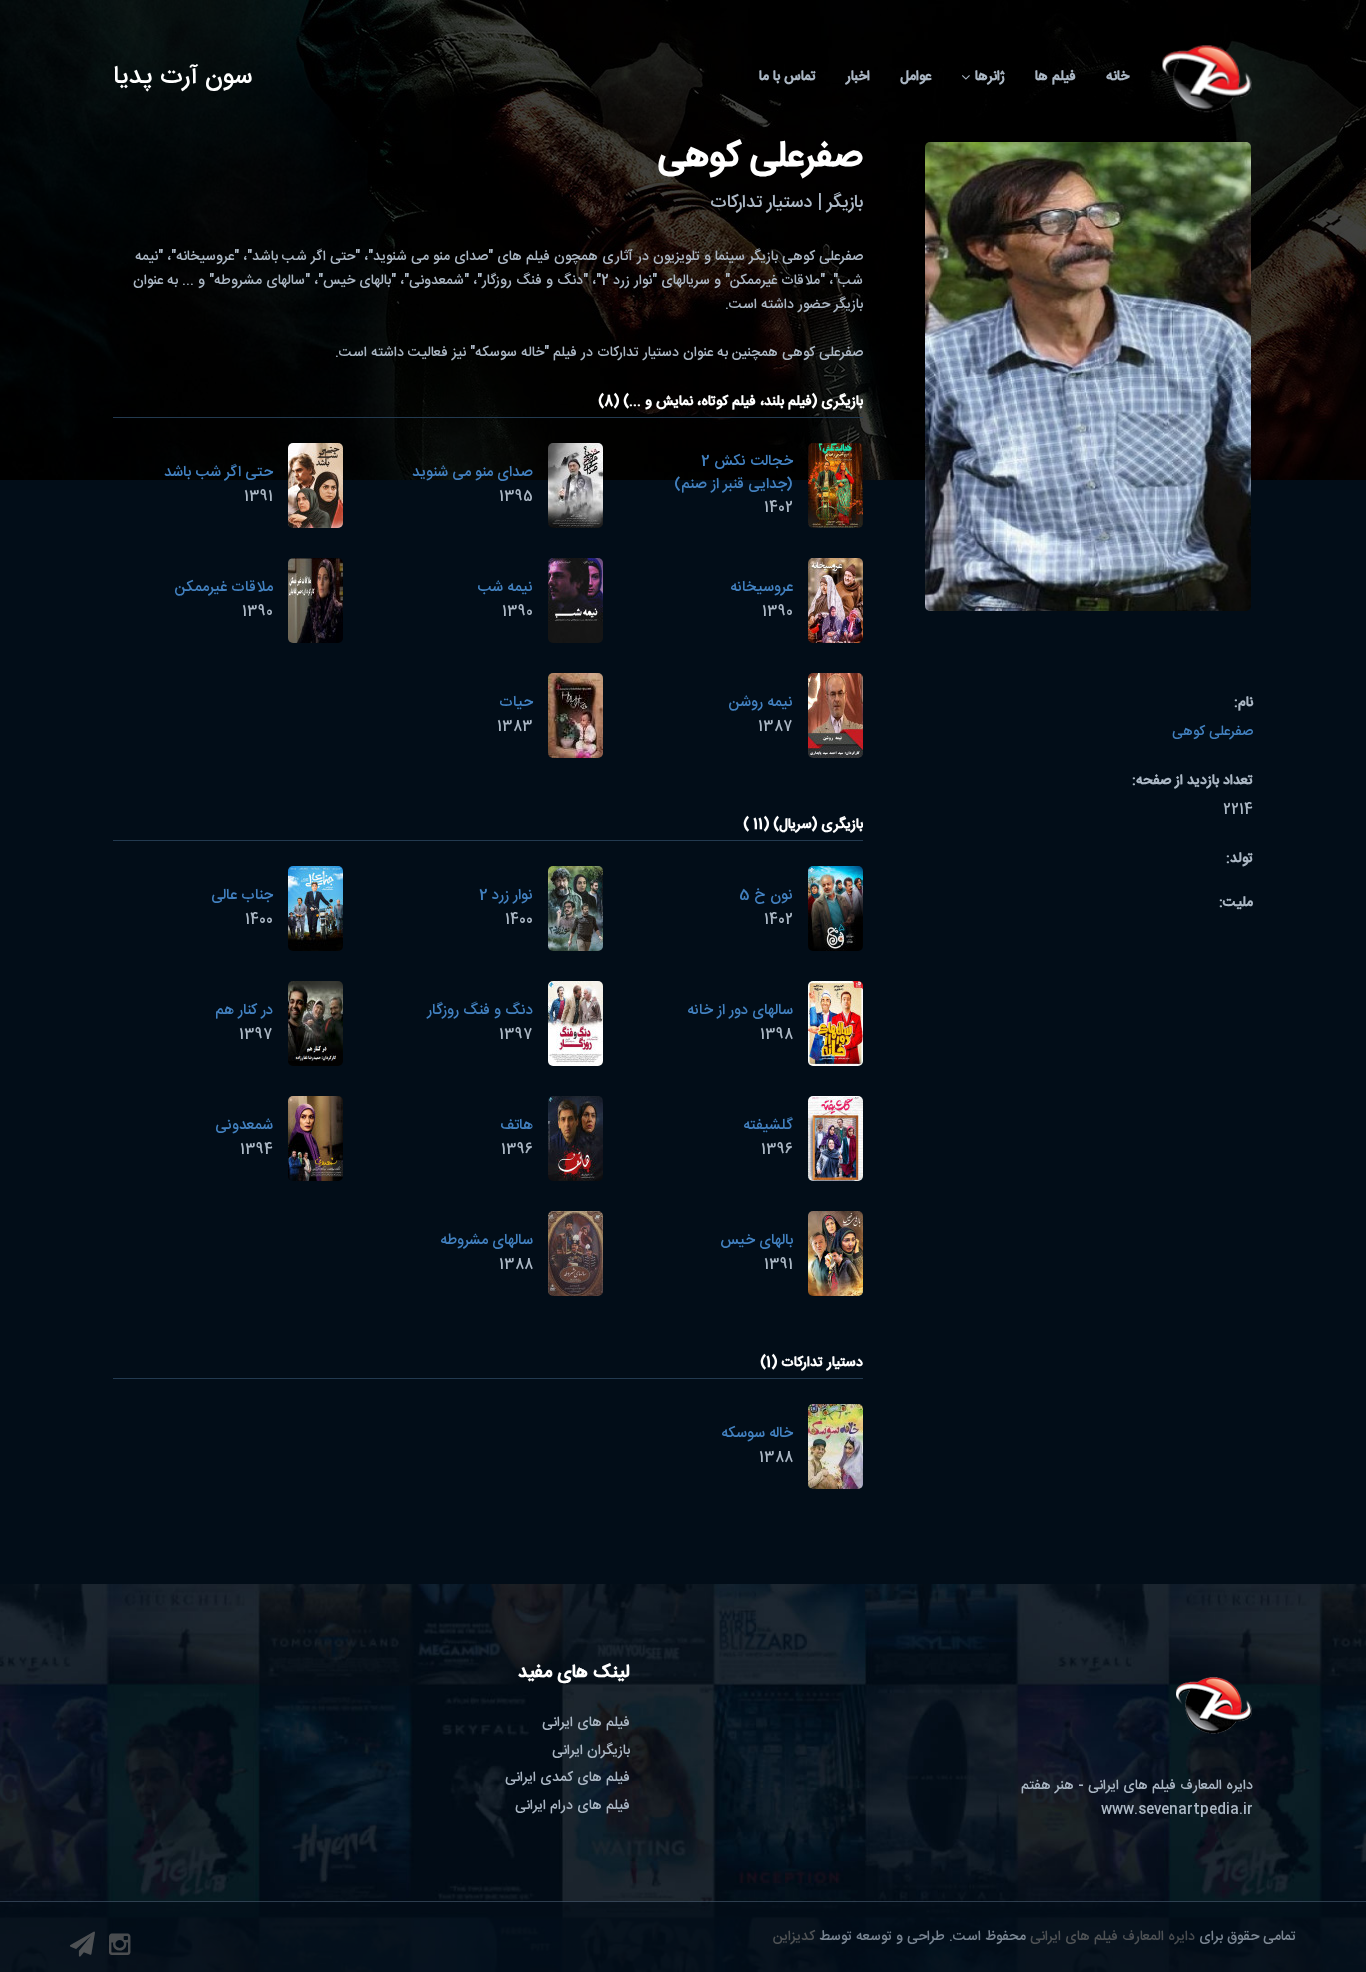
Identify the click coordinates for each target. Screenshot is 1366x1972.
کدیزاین (794, 1937)
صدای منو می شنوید (472, 472)
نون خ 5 (766, 895)
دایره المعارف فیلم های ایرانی (1112, 1937)
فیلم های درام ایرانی (572, 1806)
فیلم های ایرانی (586, 1723)
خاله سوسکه (757, 1433)
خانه (1117, 77)
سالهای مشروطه (486, 1240)
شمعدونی (244, 1125)
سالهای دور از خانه (740, 1010)
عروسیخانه (761, 587)
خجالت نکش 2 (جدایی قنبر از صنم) (733, 473)
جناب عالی (242, 895)
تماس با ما (787, 77)
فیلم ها (1055, 77)
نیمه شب (505, 587)
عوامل (915, 77)
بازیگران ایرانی (591, 1751)
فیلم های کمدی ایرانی (567, 1778)
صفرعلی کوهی (1212, 732)
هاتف (516, 1125)
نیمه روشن (760, 702)
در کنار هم (244, 1010)
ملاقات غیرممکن (223, 587)
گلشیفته (768, 1125)
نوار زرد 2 (506, 895)
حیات (516, 702)
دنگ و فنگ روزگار (480, 1010)
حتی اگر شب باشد (218, 472)
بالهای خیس (756, 1240)
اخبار (858, 77)
